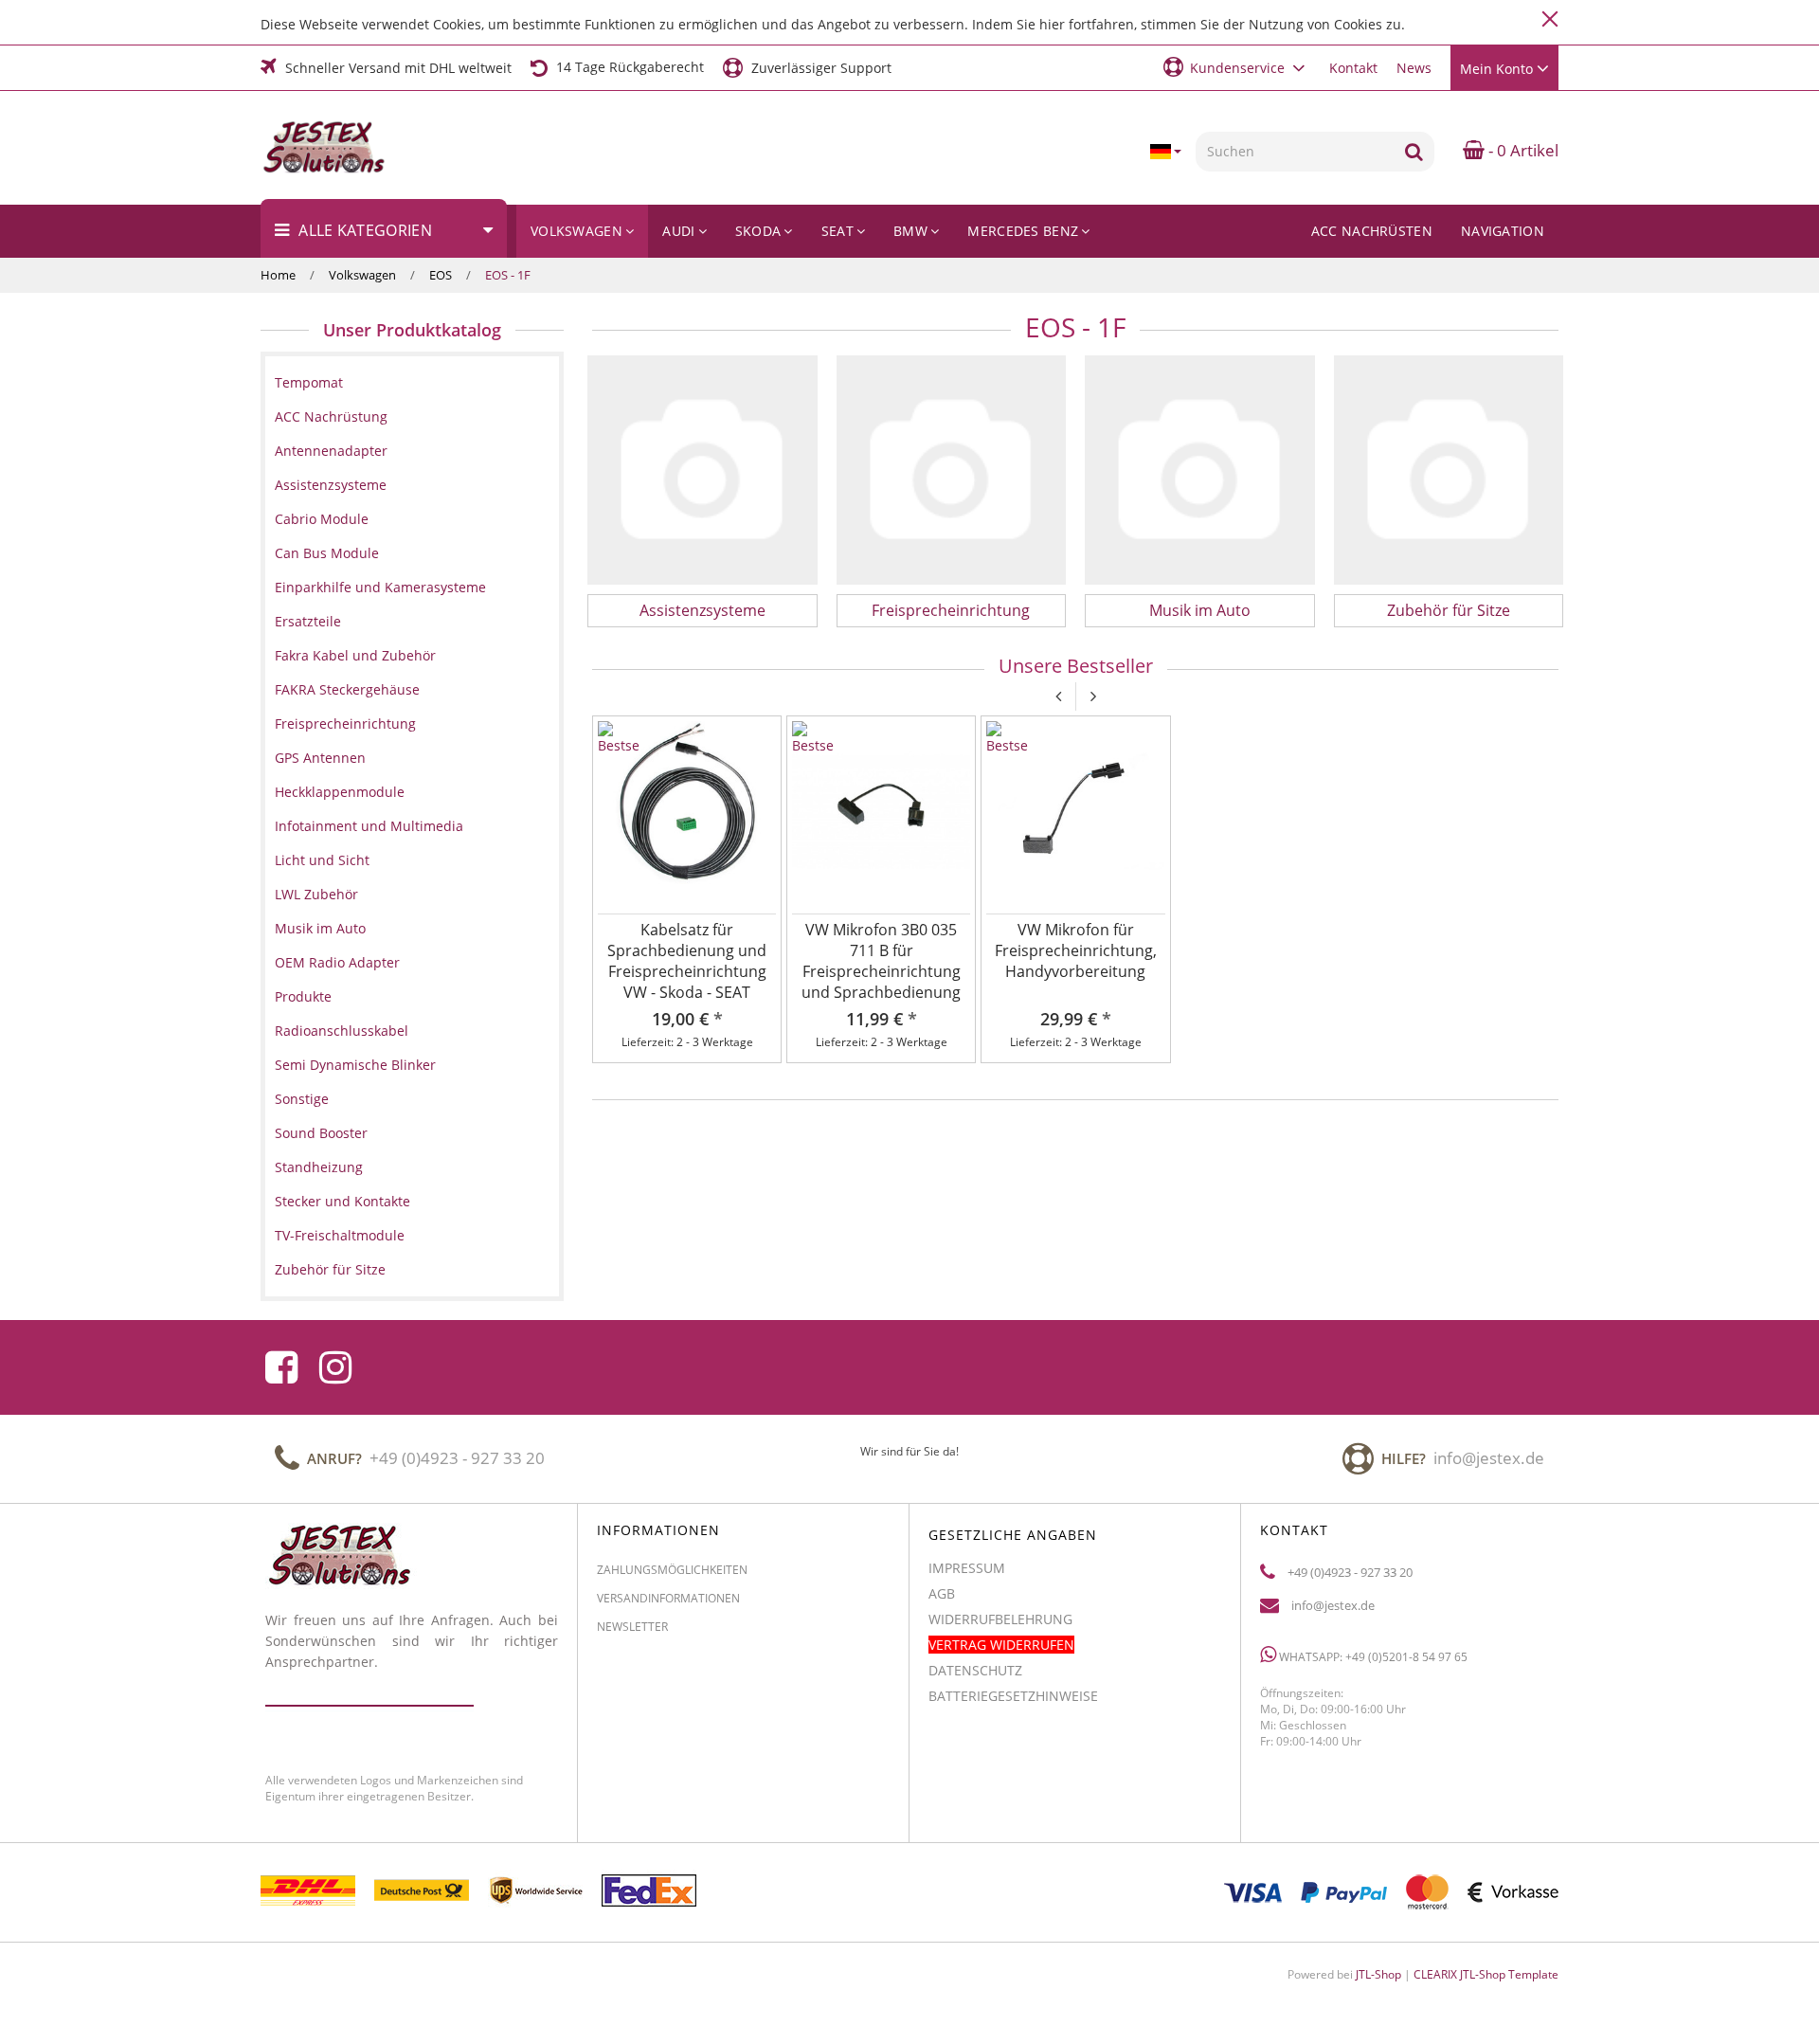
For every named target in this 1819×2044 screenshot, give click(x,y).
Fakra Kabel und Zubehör (355, 655)
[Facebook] (281, 1367)
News (1414, 68)
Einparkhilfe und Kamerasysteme (380, 587)
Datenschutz (975, 1670)
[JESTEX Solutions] (357, 148)
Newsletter (632, 1627)
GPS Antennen (320, 758)
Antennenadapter (331, 451)
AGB (942, 1593)
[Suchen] (1414, 152)
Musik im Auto (1200, 610)
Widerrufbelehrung (1000, 1619)
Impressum (967, 1568)
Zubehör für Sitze (1449, 610)
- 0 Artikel (1522, 150)
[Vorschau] (764, 783)
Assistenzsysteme (702, 610)
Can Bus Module (327, 553)
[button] (1237, 67)
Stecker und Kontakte (342, 1201)
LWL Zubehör (316, 894)
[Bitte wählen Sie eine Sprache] (1165, 152)
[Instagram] (335, 1367)
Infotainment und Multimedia (369, 826)
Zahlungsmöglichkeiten (672, 1570)
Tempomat (309, 382)
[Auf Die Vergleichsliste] (764, 758)
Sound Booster (321, 1133)
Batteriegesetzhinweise (1013, 1696)
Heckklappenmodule (340, 792)
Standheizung (319, 1167)
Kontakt (1353, 68)
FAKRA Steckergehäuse (347, 689)
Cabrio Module (322, 519)
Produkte (303, 996)
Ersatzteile (308, 621)
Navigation (1503, 231)
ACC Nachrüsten (1372, 231)
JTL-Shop (1378, 1974)
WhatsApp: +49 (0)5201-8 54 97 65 (1372, 1656)
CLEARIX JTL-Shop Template (1486, 1974)
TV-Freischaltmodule (340, 1235)
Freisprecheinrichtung (951, 610)
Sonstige (302, 1099)
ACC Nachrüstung (331, 416)
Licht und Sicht (322, 860)
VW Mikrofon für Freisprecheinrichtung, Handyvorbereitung (1076, 950)
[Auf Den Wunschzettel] (764, 733)
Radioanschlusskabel (342, 1031)
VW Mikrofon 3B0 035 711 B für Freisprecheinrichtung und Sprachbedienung (881, 961)
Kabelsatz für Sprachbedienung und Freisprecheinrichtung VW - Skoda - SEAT (687, 961)
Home (278, 275)
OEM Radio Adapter (337, 962)
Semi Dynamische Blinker (355, 1065)
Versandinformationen (668, 1598)
